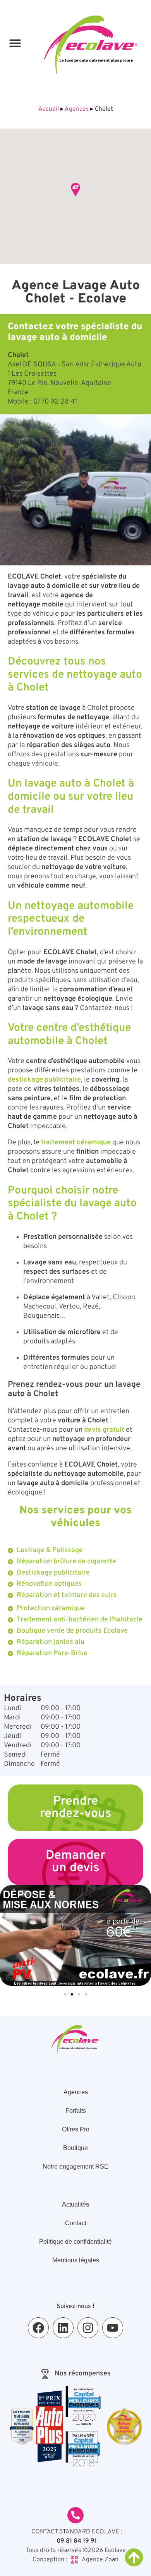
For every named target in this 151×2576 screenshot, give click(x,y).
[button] (15, 43)
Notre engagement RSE (75, 2166)
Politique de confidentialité (75, 2242)
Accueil (49, 109)
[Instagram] (88, 2328)
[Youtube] (113, 2328)
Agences (77, 109)
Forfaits (76, 2111)
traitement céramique (76, 1143)
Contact (76, 2223)
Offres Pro (76, 2129)
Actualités (75, 2204)
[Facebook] (38, 2328)
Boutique (75, 2148)
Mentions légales (76, 2260)
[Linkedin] (63, 2328)
